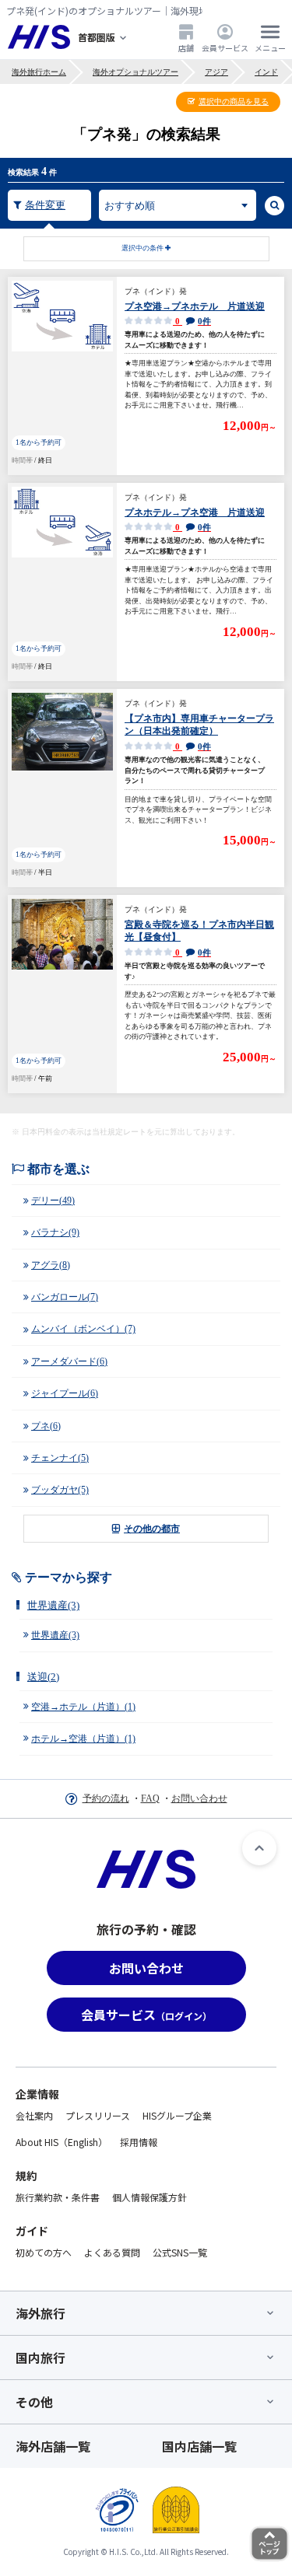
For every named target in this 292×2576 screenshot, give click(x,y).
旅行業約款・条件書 (58, 2197)
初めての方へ (44, 2252)
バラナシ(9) (55, 1232)
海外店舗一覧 (53, 2446)
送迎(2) (43, 1677)
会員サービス (225, 47)
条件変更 (45, 205)
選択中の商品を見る (234, 101)
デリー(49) (53, 1201)
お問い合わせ (199, 1798)
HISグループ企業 (177, 2115)
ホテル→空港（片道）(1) (83, 1739)
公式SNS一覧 (180, 2252)
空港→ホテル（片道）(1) (83, 1707)
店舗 (186, 47)
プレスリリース (98, 2115)
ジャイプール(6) (65, 1393)
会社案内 (34, 2115)
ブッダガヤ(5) (60, 1490)
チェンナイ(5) (60, 1458)
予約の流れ (106, 1798)
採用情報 (139, 2142)
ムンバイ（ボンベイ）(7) (83, 1329)
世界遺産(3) (53, 1605)
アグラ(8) (51, 1265)
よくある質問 (112, 2252)
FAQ (150, 1798)
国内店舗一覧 (199, 2446)
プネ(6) (46, 1426)
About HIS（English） (62, 2142)
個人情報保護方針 (150, 2197)
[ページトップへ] (259, 1848)
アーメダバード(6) (69, 1361)
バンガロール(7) (65, 1297)
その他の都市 (152, 1529)
